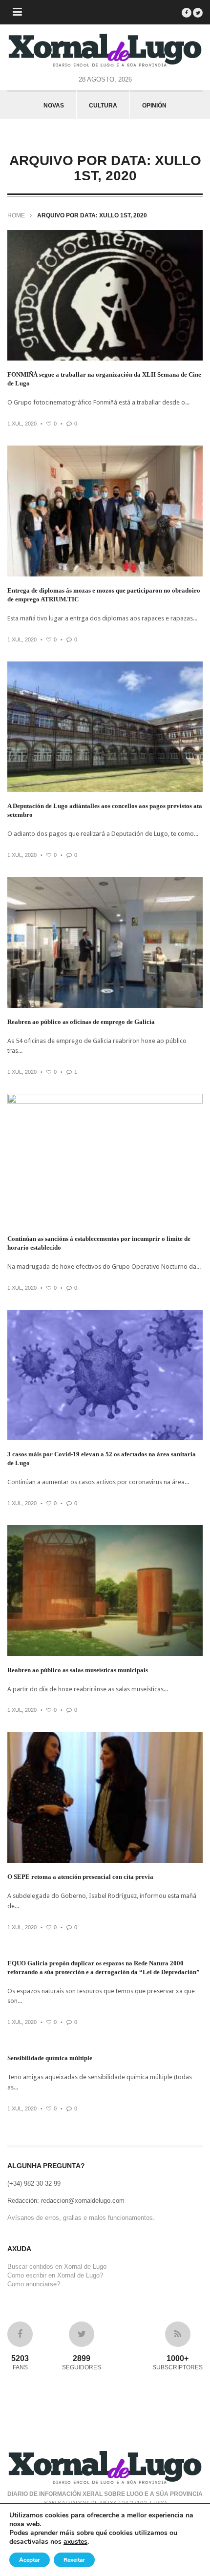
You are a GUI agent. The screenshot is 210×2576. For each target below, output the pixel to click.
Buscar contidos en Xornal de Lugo (57, 2267)
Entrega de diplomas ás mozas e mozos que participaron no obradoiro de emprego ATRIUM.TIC (104, 595)
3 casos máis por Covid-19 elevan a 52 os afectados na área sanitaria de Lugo (102, 1458)
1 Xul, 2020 (22, 424)
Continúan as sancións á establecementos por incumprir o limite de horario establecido (99, 1243)
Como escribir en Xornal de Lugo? (55, 2275)
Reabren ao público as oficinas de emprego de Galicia (81, 1022)
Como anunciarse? (34, 2284)
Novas (54, 106)
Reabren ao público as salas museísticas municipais (78, 1670)
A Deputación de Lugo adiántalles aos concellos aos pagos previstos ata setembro (105, 810)
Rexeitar (74, 2560)
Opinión (154, 106)
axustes (75, 2542)
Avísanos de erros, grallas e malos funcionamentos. (81, 2218)
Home (16, 215)
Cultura (103, 106)
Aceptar (30, 2560)
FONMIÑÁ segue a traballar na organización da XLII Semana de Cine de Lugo (104, 379)
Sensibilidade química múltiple (50, 2058)
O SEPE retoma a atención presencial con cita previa (80, 1877)
